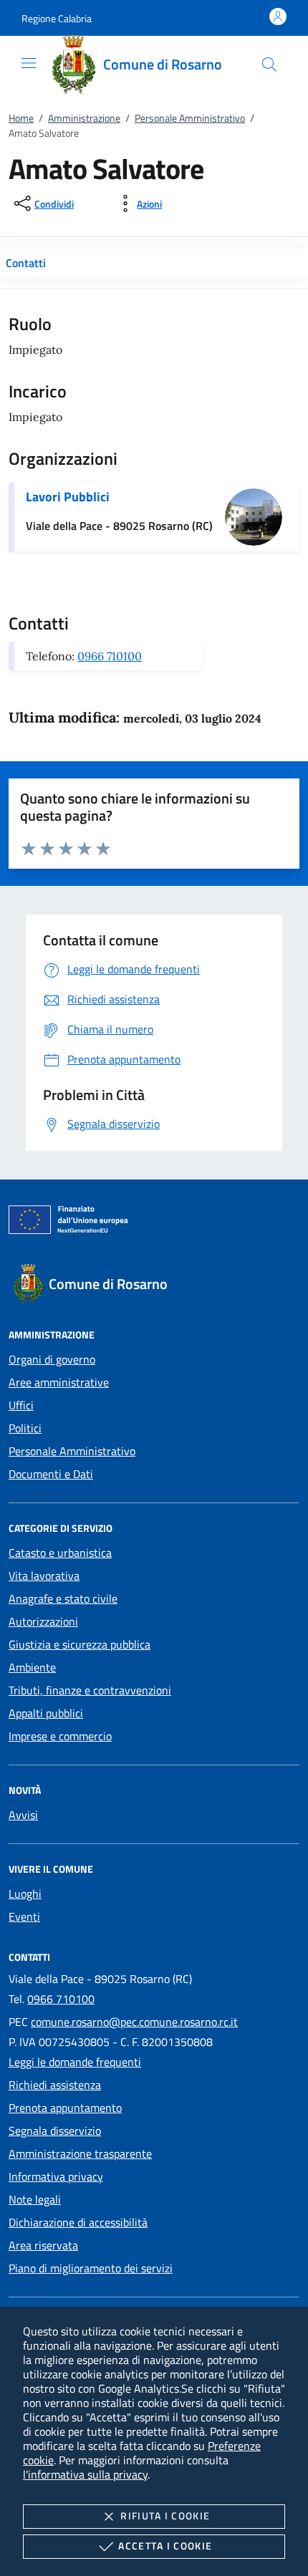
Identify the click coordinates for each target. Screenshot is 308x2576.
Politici (25, 1428)
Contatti (26, 263)
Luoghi (25, 1894)
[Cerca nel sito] (269, 64)
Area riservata (43, 2245)
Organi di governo (52, 1359)
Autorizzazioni (43, 1621)
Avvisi (23, 1815)
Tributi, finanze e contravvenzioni (90, 1690)
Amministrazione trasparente (80, 2153)
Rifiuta (165, 2515)
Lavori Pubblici (68, 497)
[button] (57, 18)
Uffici (21, 1405)
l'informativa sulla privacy (85, 2474)
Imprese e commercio (60, 1736)
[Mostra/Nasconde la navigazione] (29, 63)
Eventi (24, 1916)
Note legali (35, 2199)
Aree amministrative (59, 1382)
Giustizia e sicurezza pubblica (80, 1644)
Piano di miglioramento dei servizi (91, 2268)
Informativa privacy (56, 2176)
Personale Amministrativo (190, 118)
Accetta (165, 2546)
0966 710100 (110, 656)
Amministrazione (84, 118)
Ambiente (32, 1667)
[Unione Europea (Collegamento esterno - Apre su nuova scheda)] (154, 1222)
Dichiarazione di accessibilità (78, 2222)
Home (21, 118)
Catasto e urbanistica (60, 1553)
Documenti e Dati (51, 1474)
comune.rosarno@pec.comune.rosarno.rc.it (134, 2022)
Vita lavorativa (44, 1576)
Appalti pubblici (46, 1713)
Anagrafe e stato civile (63, 1598)
